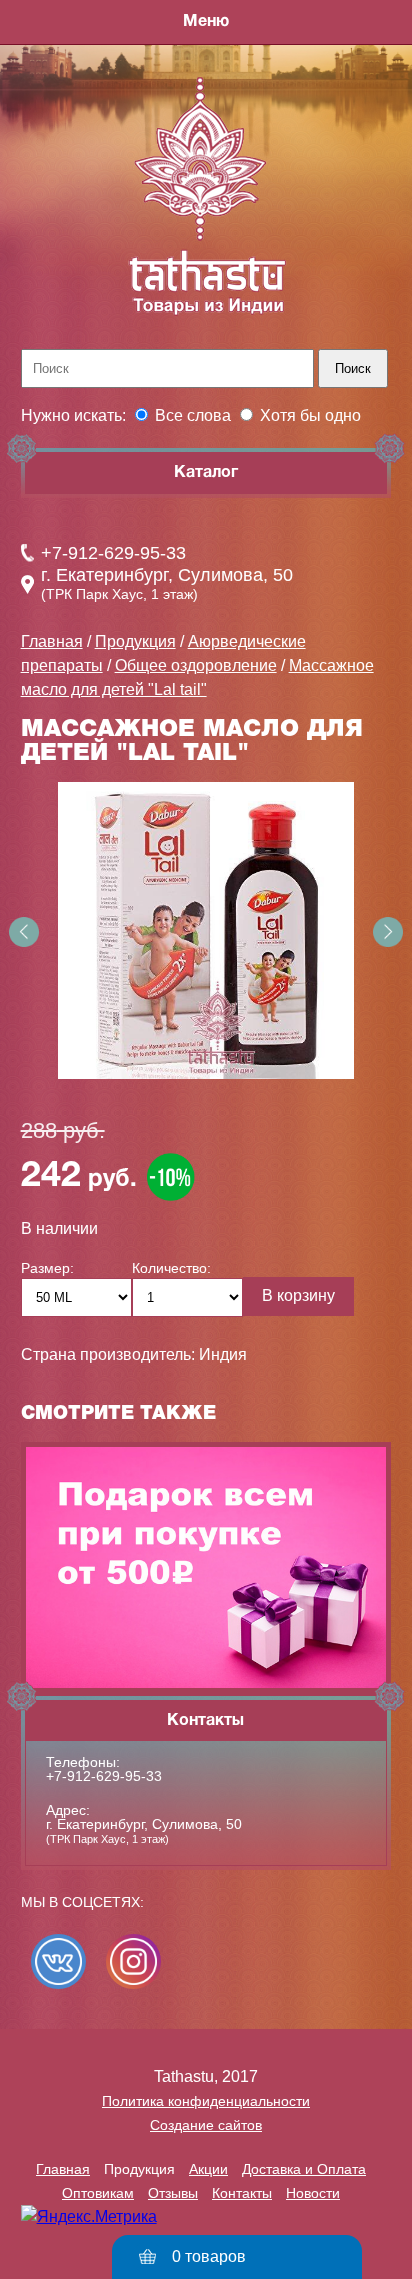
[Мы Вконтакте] (58, 1961)
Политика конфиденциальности (206, 2101)
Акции (208, 2169)
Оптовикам (98, 2193)
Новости (313, 2193)
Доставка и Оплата (304, 2169)
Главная (52, 641)
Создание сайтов (206, 2125)
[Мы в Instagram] (133, 1961)
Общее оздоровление (196, 665)
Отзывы (173, 2193)
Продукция (135, 641)
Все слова (193, 415)
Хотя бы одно (310, 415)
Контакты (242, 2193)
